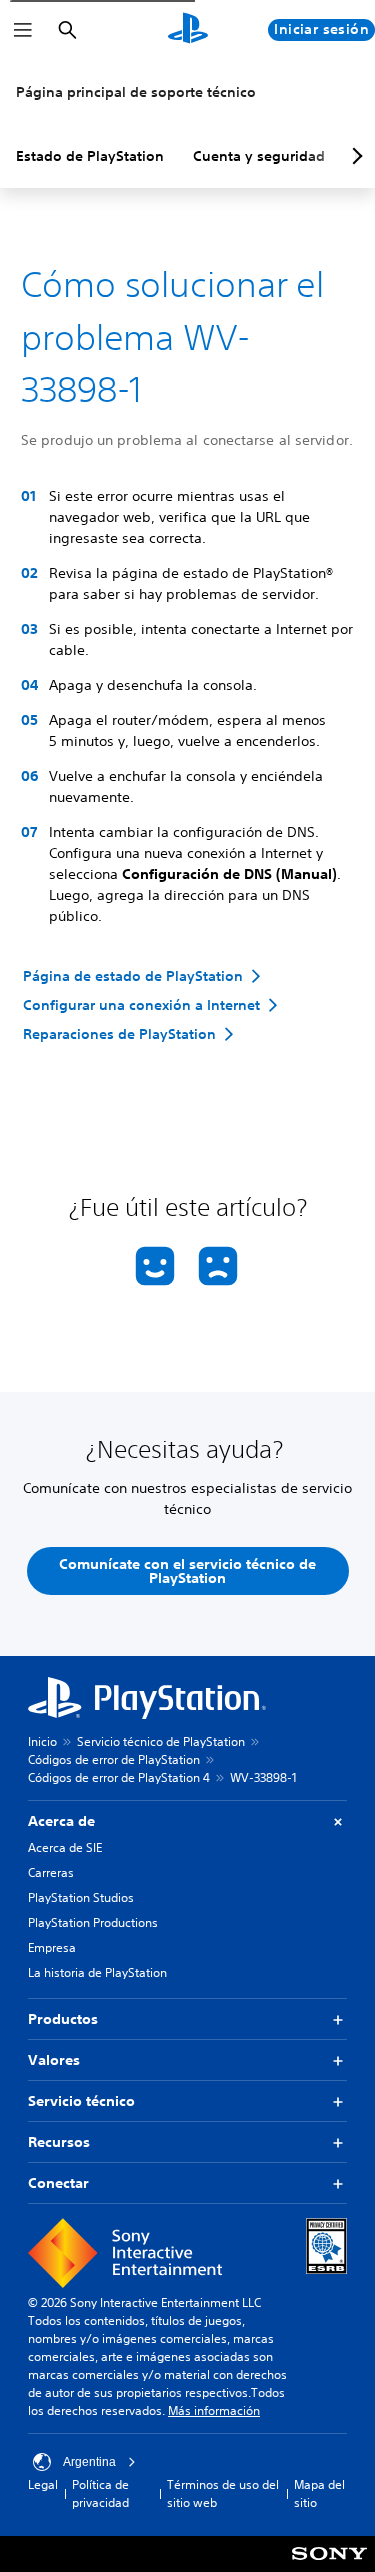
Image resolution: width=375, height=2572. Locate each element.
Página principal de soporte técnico (136, 92)
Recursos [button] (59, 2142)
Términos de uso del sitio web (223, 2493)
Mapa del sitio (319, 2493)
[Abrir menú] (23, 30)
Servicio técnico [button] (81, 2101)
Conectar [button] (58, 2183)
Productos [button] (63, 2019)
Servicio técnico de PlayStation (161, 1741)
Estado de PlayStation (90, 156)
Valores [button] (54, 2060)
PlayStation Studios (81, 1897)
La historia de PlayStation (97, 1972)
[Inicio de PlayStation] (188, 30)
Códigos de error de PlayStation (114, 1759)
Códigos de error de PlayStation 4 (119, 1777)
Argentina (89, 2462)
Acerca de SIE (65, 1847)
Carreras (51, 1872)
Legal (43, 2484)
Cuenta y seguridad (259, 156)
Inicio (42, 1741)
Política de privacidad (100, 2493)
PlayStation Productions (93, 1922)
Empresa (52, 1947)
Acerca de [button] (61, 1821)
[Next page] (354, 156)
